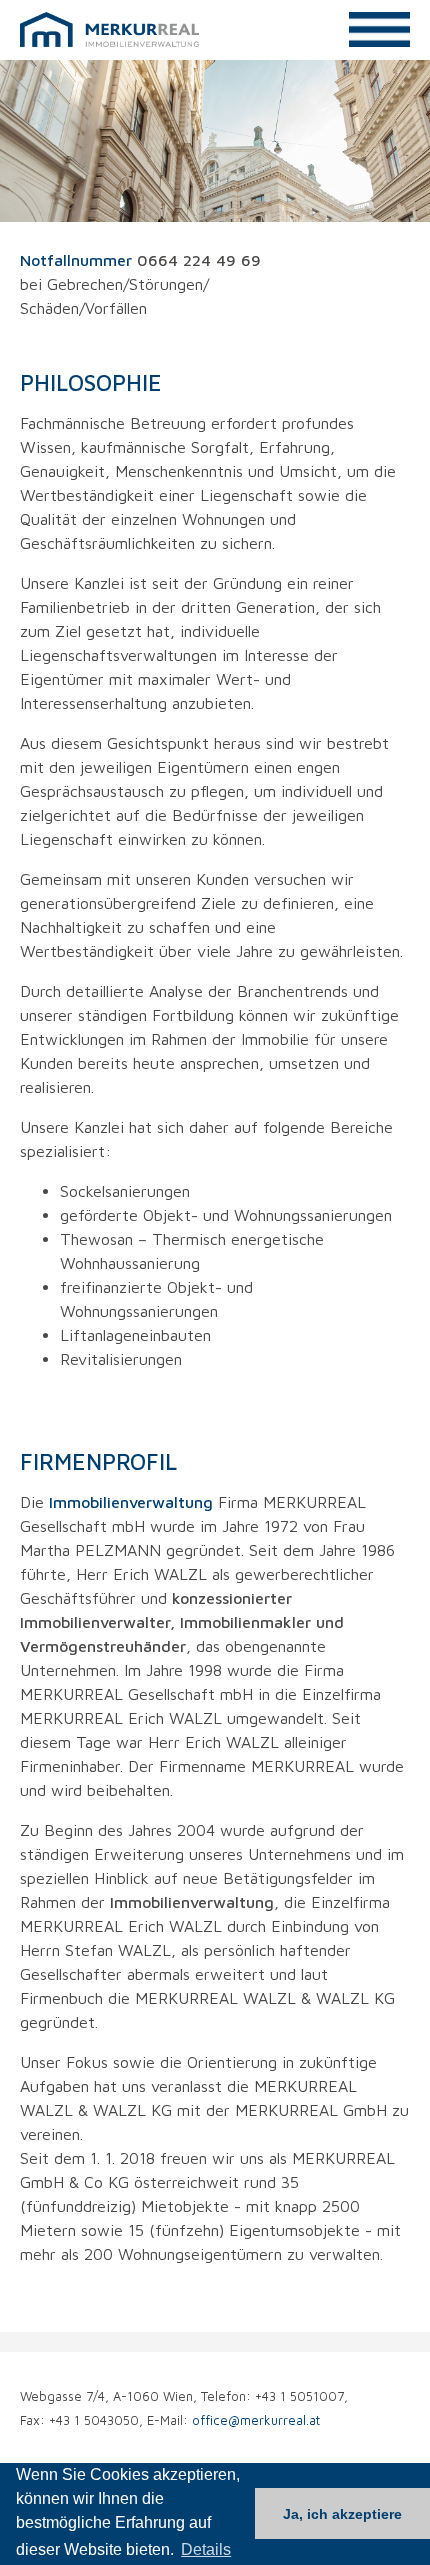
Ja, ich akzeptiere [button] (342, 2514)
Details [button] (206, 2549)
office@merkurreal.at (256, 2420)
